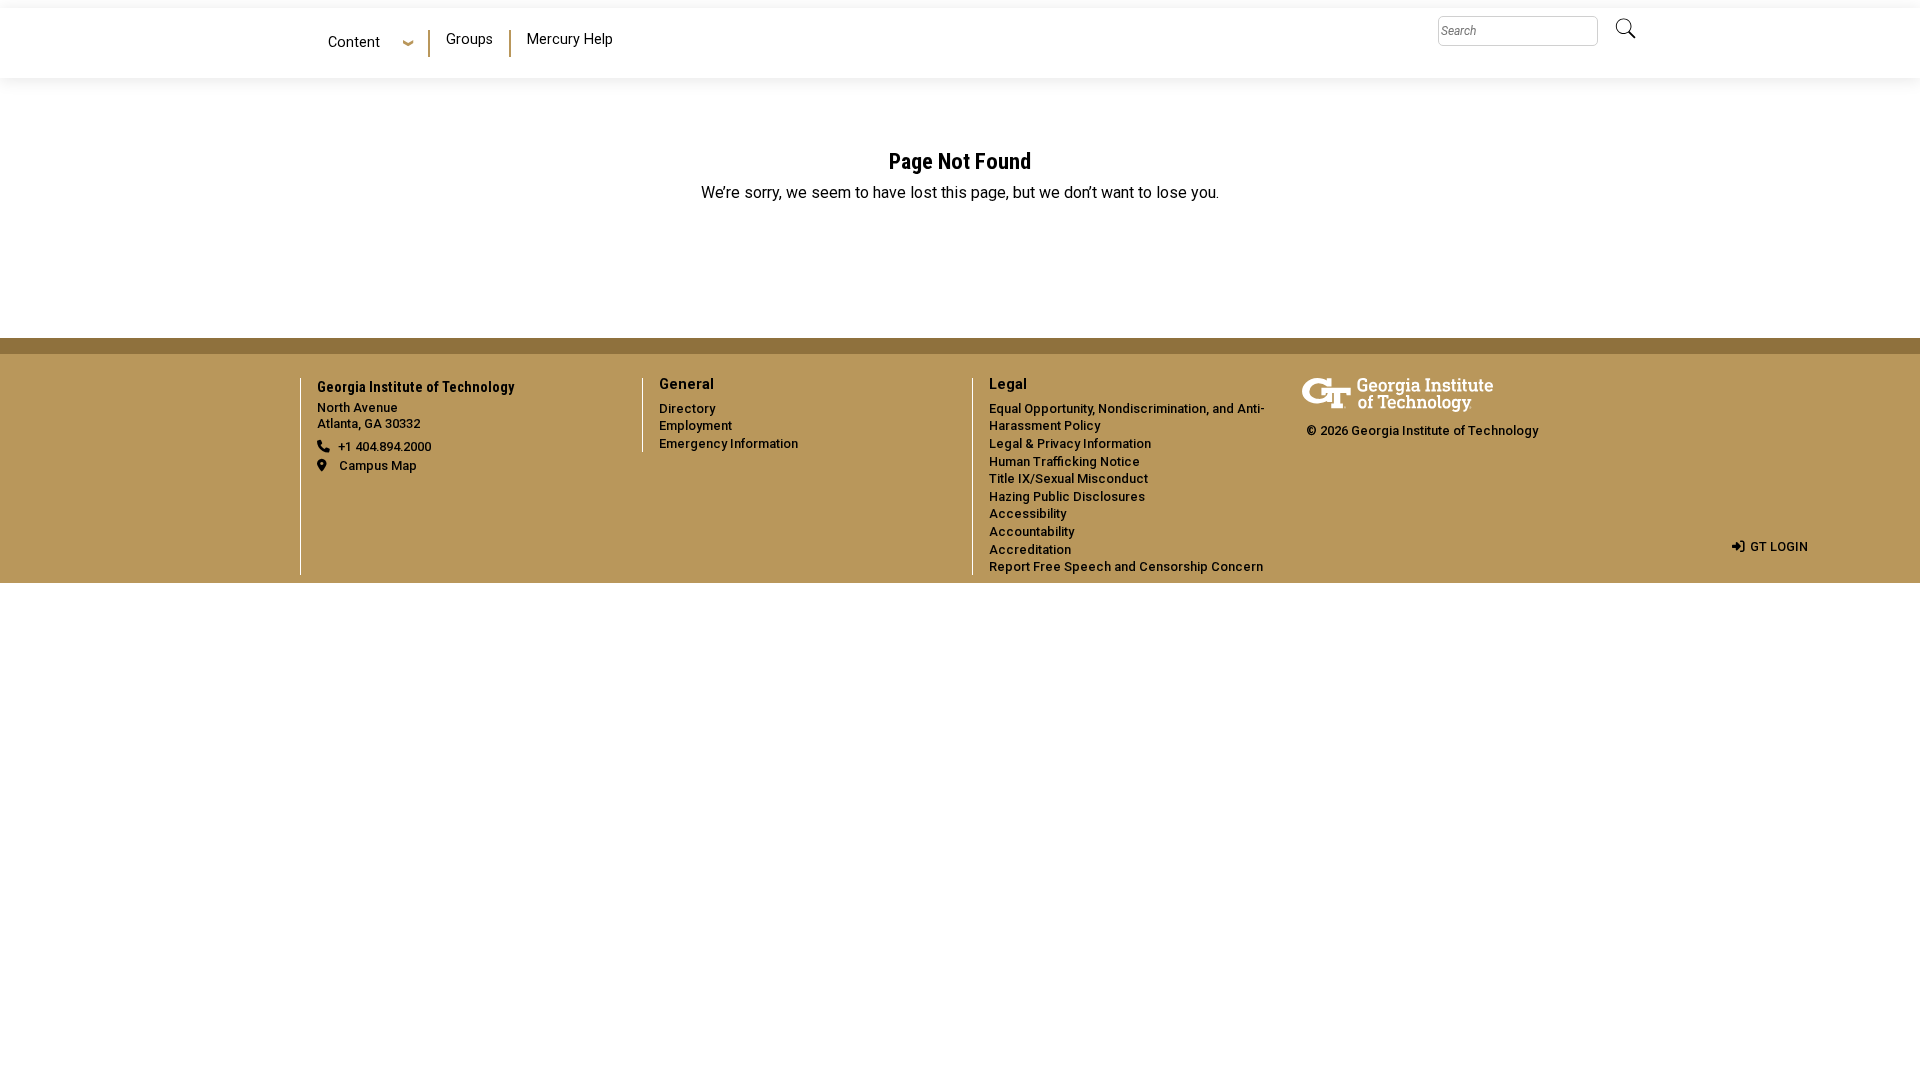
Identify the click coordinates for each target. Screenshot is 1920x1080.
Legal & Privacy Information (1070, 443)
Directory (687, 408)
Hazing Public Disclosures (1067, 496)
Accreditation (1030, 549)
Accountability (1031, 531)
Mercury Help (570, 39)
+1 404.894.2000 (384, 446)
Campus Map (378, 465)
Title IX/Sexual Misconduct (1068, 478)
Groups (469, 39)
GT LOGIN (1779, 546)
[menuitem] (470, 43)
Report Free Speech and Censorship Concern (1126, 566)
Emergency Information (728, 443)
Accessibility (1027, 513)
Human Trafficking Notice (1064, 461)
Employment (695, 425)
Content (354, 42)
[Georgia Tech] (1397, 391)
